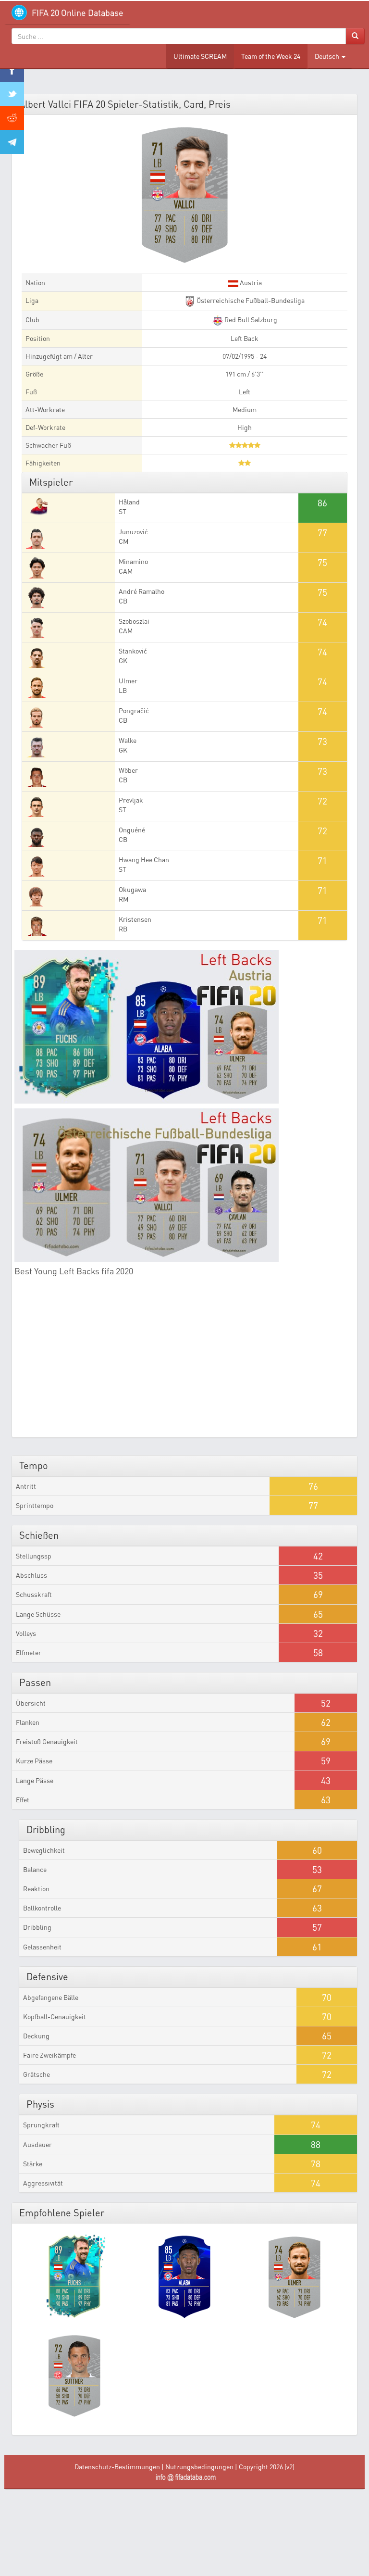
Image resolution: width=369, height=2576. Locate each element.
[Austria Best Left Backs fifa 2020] (184, 1027)
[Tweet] (12, 94)
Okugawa (132, 889)
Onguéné (132, 830)
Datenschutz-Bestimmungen (117, 2467)
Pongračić (134, 710)
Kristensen (135, 919)
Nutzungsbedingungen (199, 2467)
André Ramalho (141, 591)
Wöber (128, 770)
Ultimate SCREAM (200, 56)
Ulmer (128, 681)
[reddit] (12, 118)
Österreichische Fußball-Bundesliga (250, 300)
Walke (128, 740)
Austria (250, 283)
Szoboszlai (134, 621)
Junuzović (133, 532)
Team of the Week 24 (271, 56)
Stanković (133, 651)
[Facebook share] (12, 70)
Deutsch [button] (328, 56)
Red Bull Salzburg (250, 320)
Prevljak (131, 800)
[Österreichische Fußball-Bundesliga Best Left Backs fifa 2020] (184, 1185)
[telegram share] (12, 142)
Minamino (133, 561)
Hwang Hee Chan (144, 860)
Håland (129, 502)
